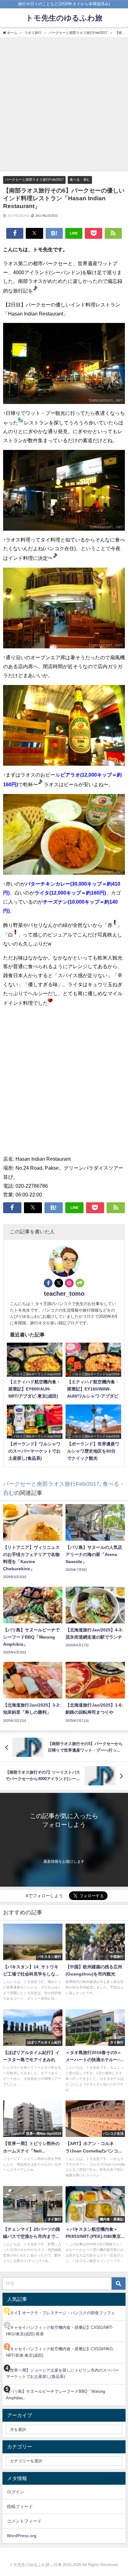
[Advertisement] (64, 104)
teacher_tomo (64, 1294)
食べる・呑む (80, 179)
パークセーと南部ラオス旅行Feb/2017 (34, 179)
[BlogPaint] (64, 366)
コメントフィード (24, 2521)
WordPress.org (22, 2536)
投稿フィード (20, 2506)
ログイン (16, 2492)
